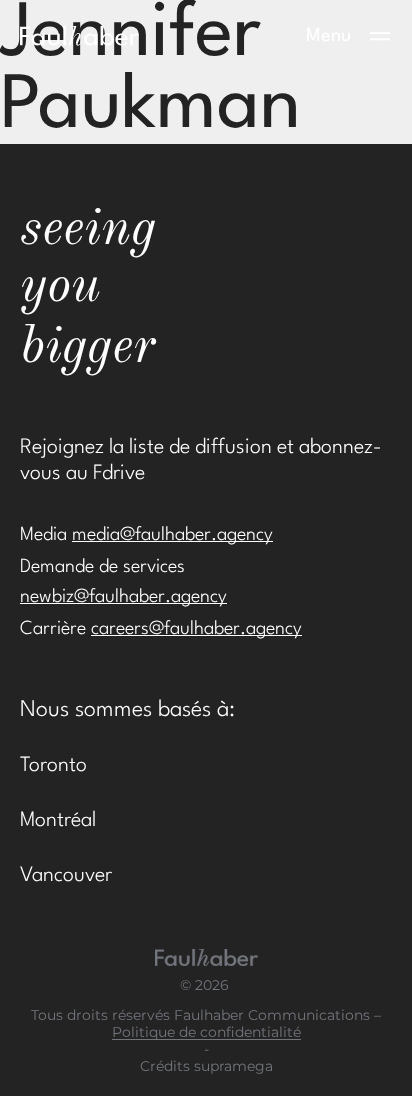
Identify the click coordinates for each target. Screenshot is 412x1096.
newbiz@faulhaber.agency (123, 597)
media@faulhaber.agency (172, 535)
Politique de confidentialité (206, 1032)
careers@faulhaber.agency (196, 629)
